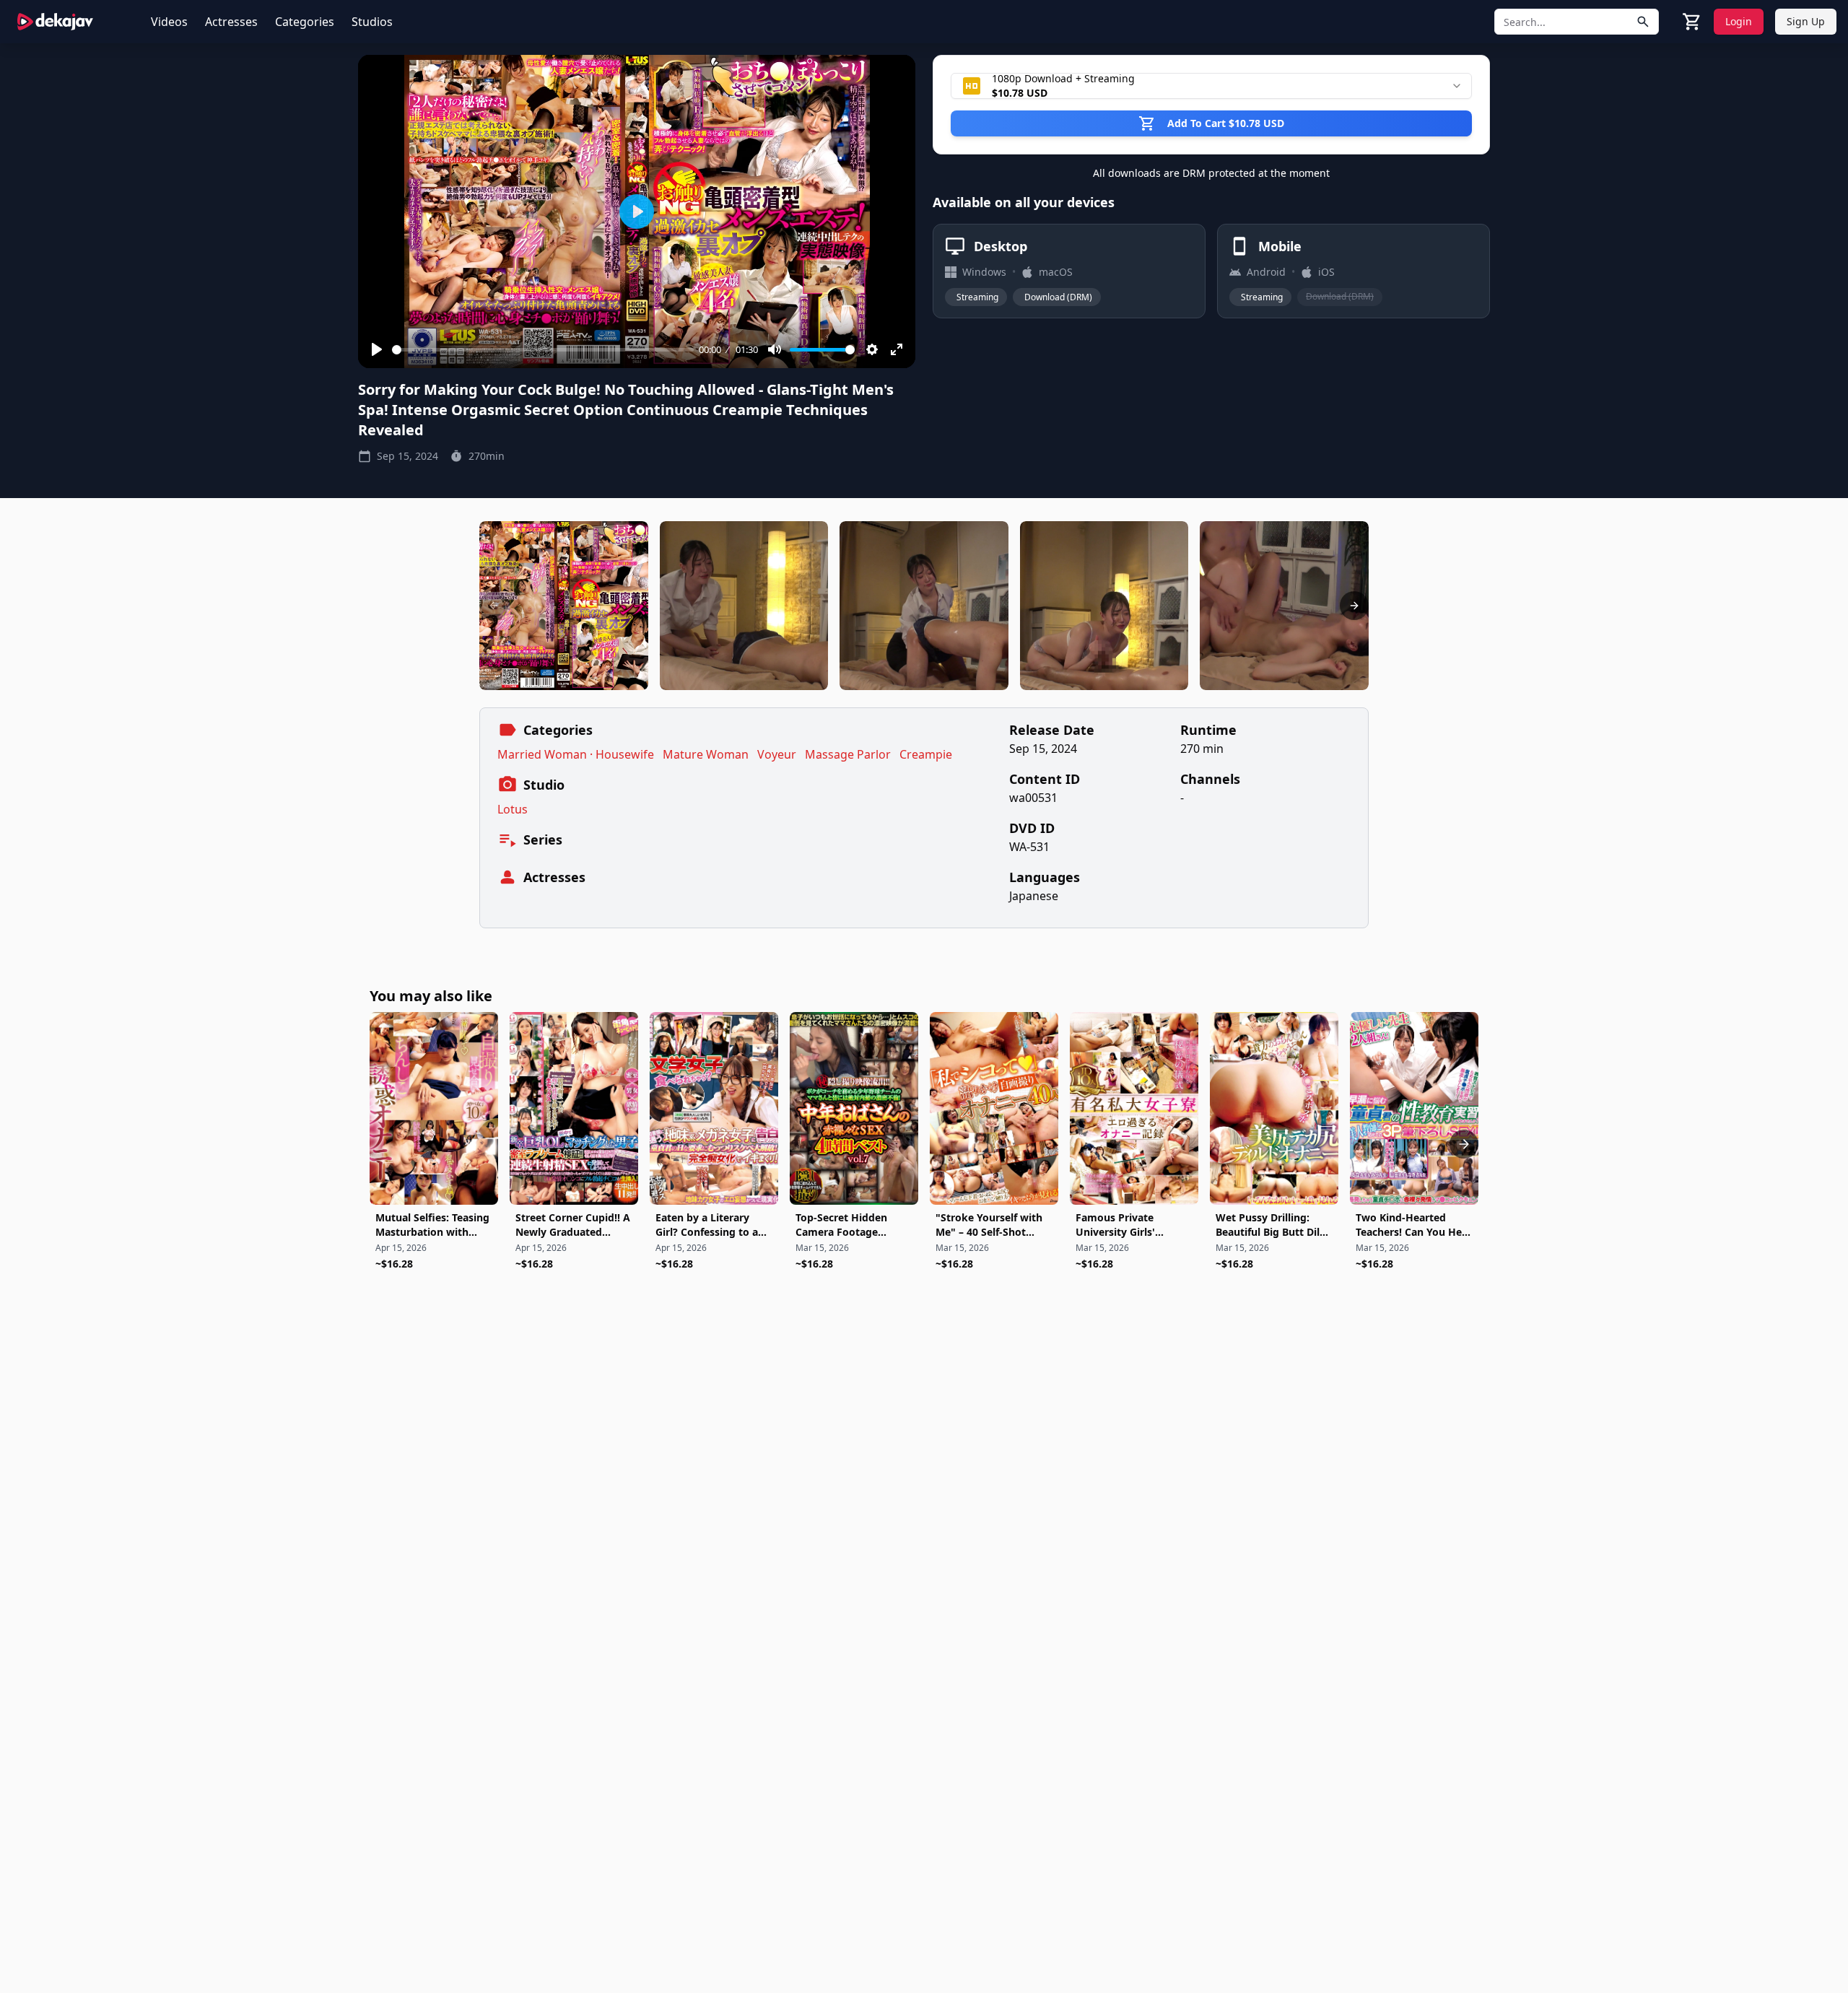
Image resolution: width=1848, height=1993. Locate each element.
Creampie (926, 754)
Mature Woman (706, 754)
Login (1739, 21)
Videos (169, 22)
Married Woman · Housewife (576, 754)
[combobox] (1211, 86)
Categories (305, 22)
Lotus (513, 809)
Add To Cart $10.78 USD (1226, 123)
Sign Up (1806, 21)
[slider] (543, 350)
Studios (372, 22)
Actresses (231, 22)
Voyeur (777, 754)
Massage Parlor (848, 754)
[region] (924, 606)
